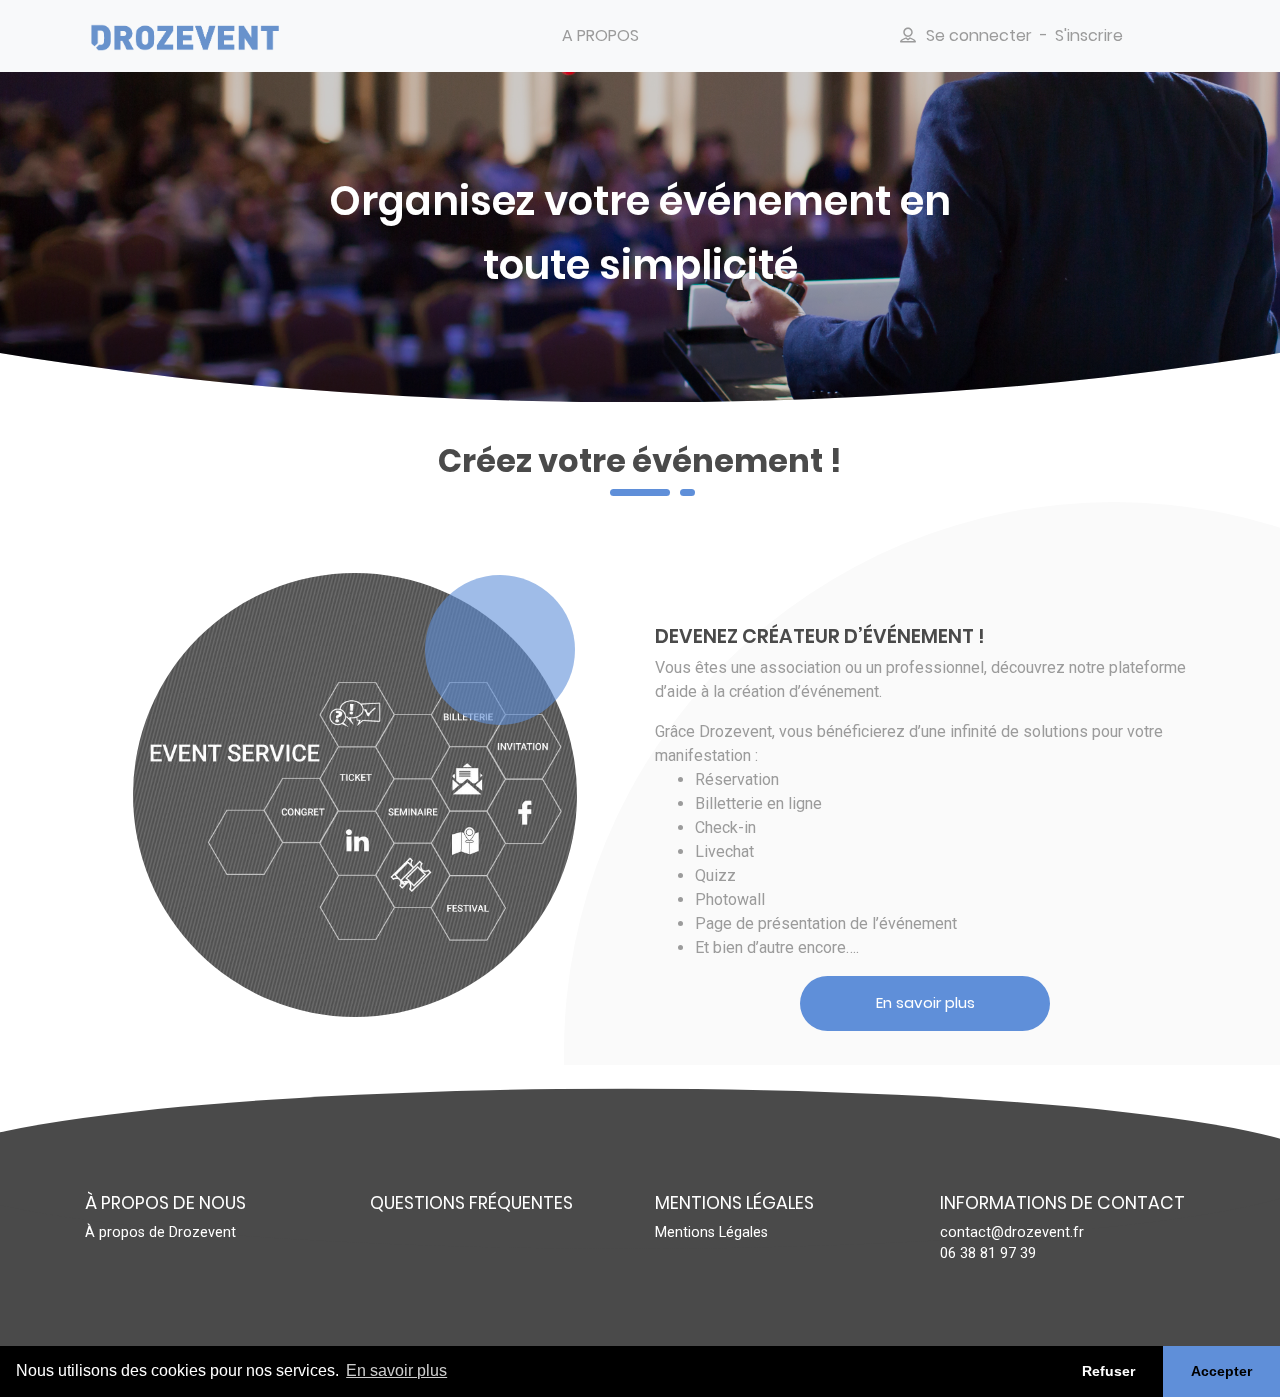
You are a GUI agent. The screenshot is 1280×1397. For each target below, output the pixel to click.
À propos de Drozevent (160, 1232)
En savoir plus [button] (396, 1370)
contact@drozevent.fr (1012, 1232)
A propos (600, 35)
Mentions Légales (711, 1232)
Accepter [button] (1221, 1371)
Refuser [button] (1108, 1371)
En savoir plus (925, 1002)
